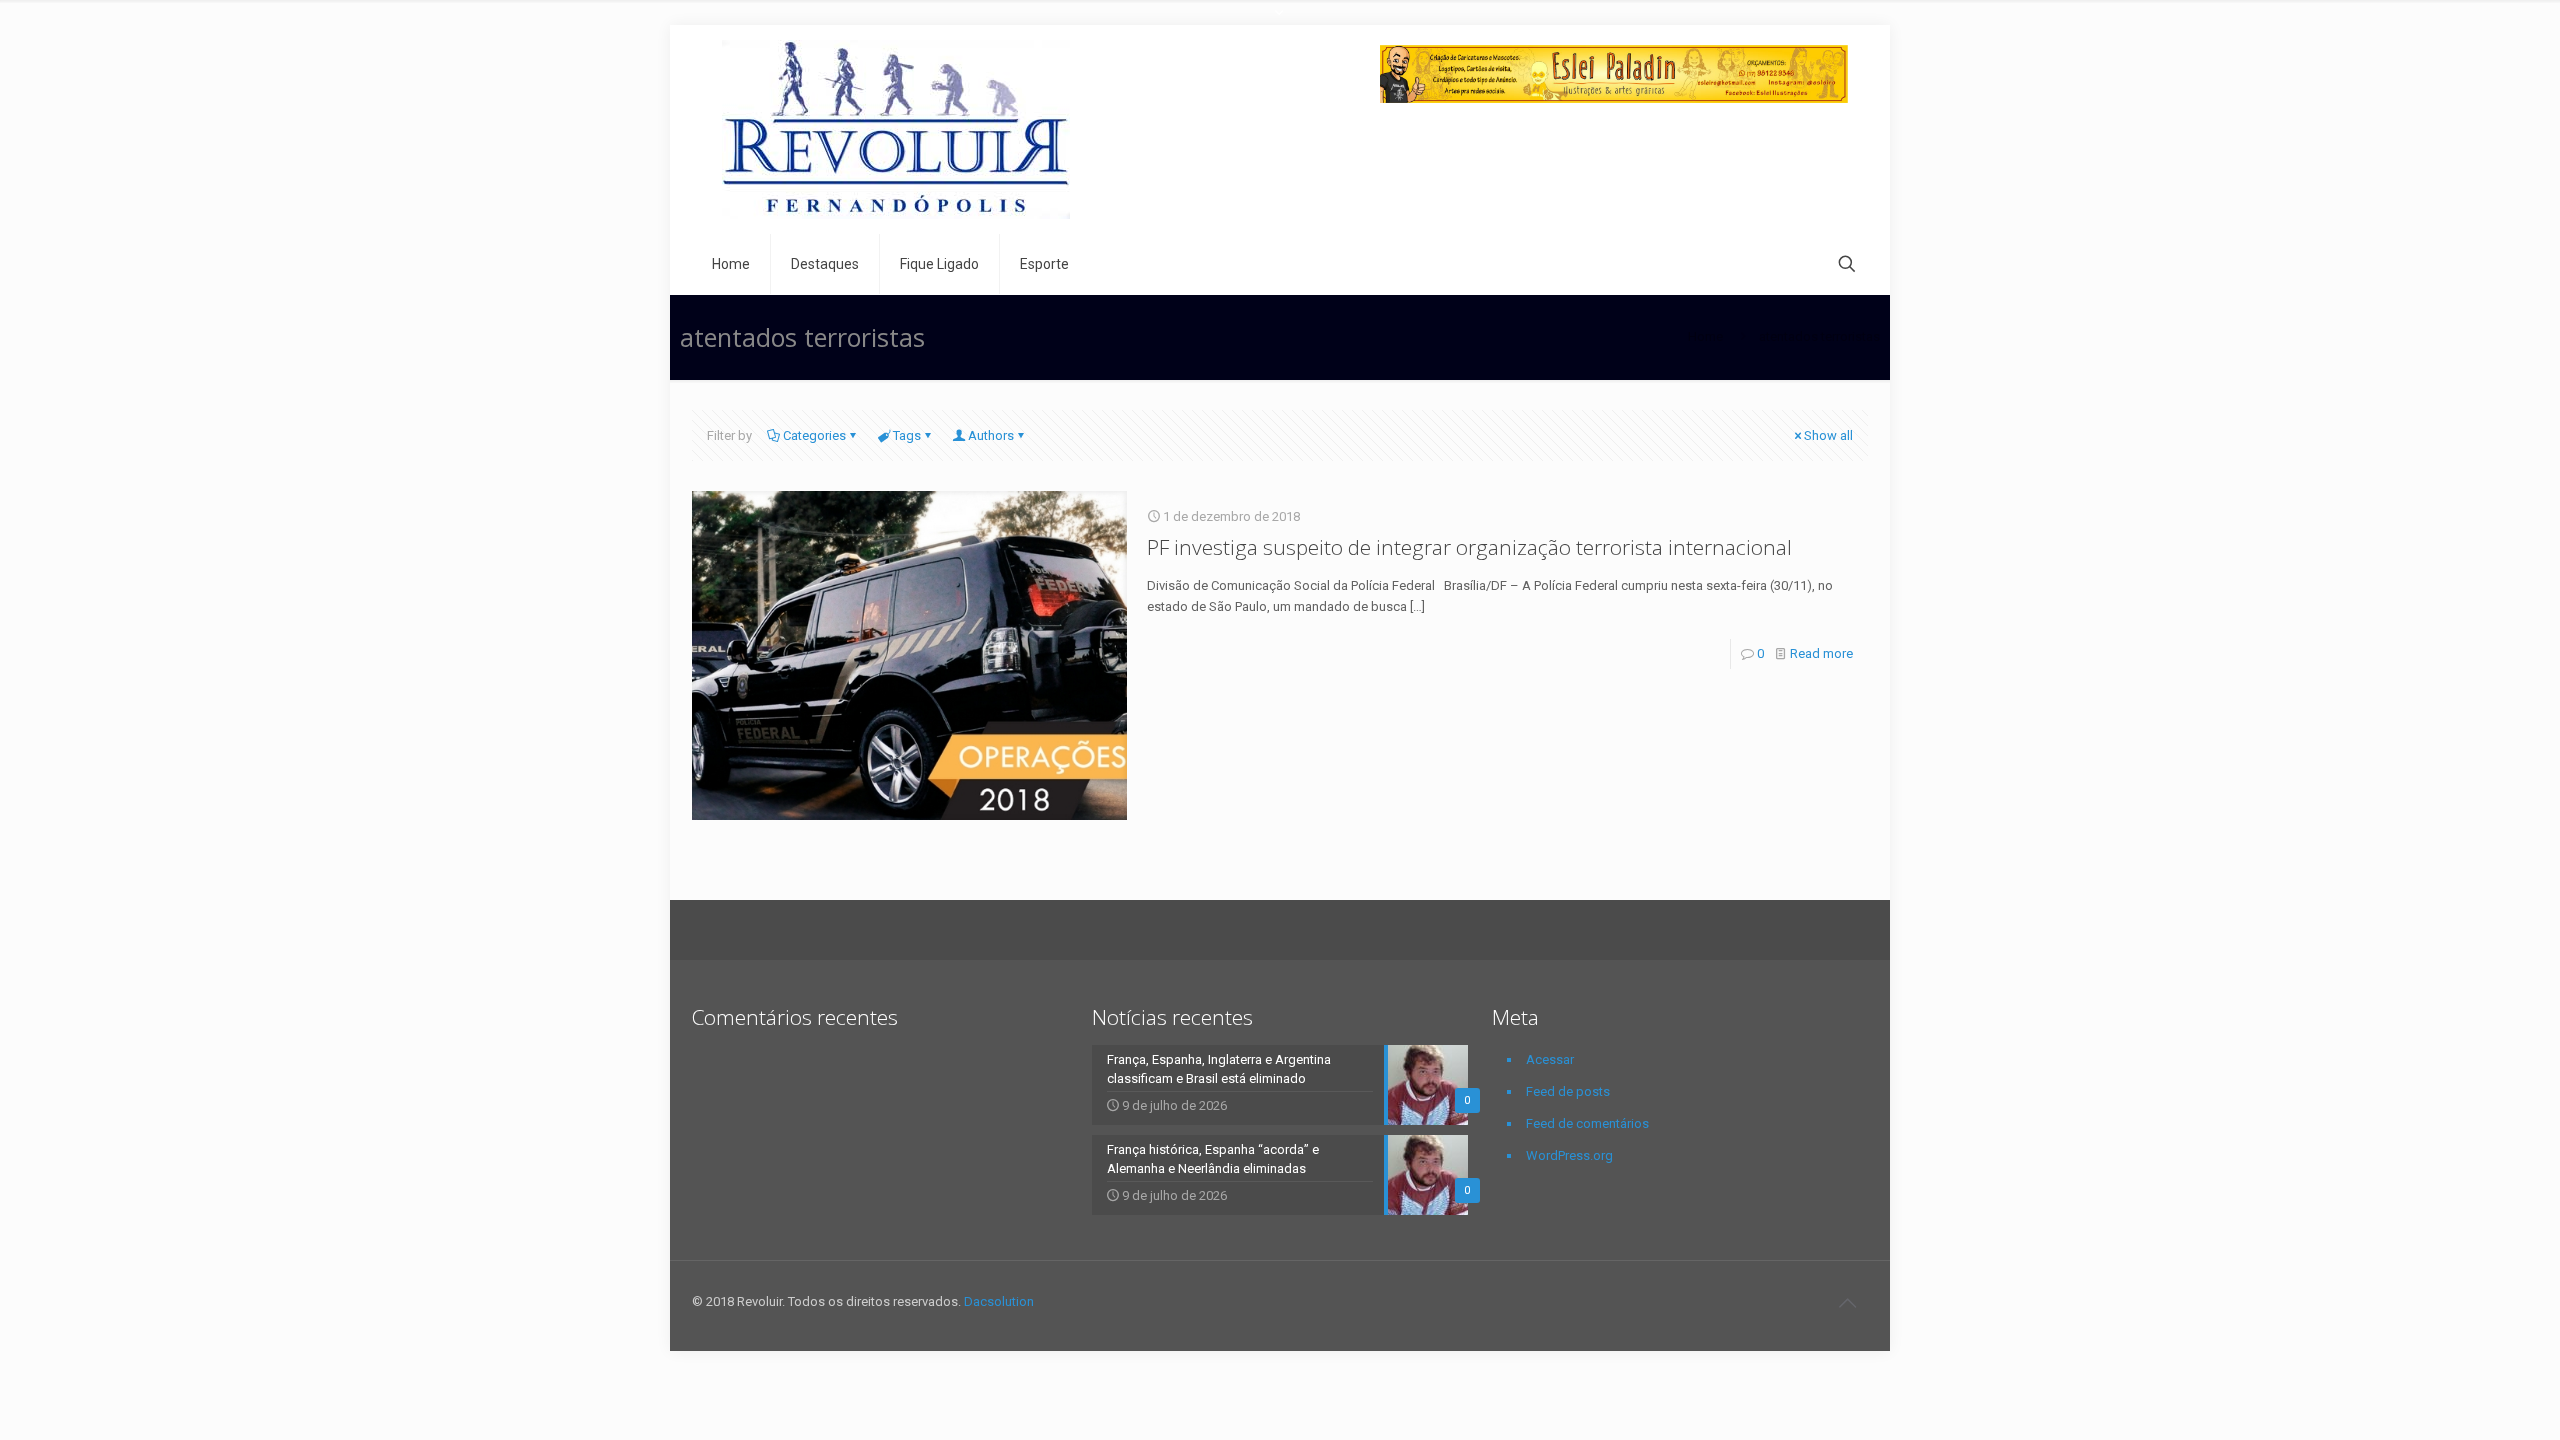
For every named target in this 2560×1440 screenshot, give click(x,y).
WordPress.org (1569, 1155)
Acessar (1550, 1059)
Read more (1821, 653)
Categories (814, 435)
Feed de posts (1568, 1091)
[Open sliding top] (1280, 22)
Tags (907, 435)
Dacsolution (999, 1301)
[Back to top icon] (1847, 1303)
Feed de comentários (1587, 1123)
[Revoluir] (896, 129)
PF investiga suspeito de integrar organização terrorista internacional (1469, 547)
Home (1705, 336)
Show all (1828, 435)
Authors (991, 435)
